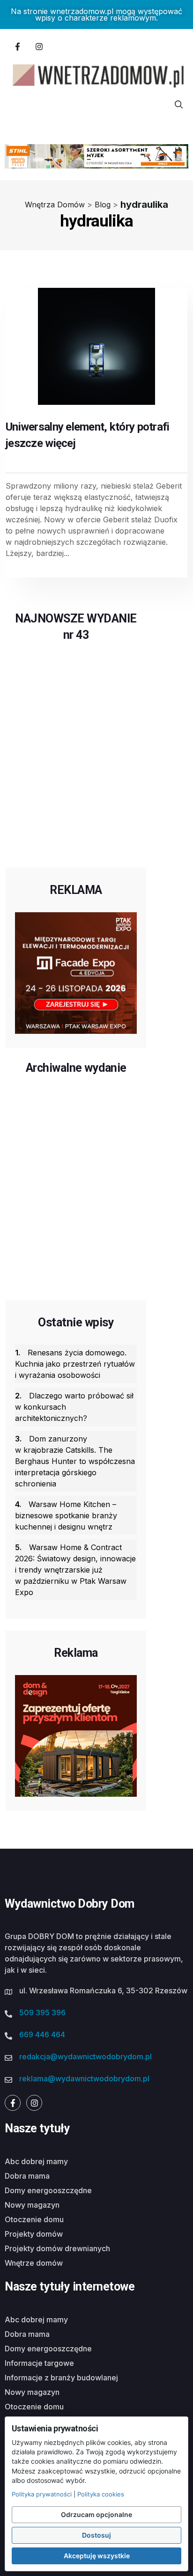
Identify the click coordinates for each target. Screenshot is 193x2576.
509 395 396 (42, 2012)
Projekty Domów (34, 2234)
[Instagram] (39, 46)
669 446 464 (42, 2034)
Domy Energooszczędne (48, 2190)
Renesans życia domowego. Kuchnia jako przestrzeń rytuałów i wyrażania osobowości (75, 1364)
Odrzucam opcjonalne (96, 2514)
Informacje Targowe (39, 2363)
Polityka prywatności (42, 2494)
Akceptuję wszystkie (97, 2556)
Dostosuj (96, 2535)
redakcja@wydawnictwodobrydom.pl (85, 2056)
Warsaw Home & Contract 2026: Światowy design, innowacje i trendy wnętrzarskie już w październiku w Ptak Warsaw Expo (75, 1570)
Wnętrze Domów (34, 2263)
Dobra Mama (27, 2176)
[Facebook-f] (17, 46)
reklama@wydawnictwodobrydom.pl (84, 2078)
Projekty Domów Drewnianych (57, 2248)
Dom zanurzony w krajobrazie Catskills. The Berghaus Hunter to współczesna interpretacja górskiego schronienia (75, 1461)
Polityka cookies (101, 2494)
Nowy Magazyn (32, 2205)
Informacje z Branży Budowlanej (61, 2378)
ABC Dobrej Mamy (36, 2161)
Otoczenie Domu (34, 2219)
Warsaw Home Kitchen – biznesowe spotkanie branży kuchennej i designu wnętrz (66, 1515)
